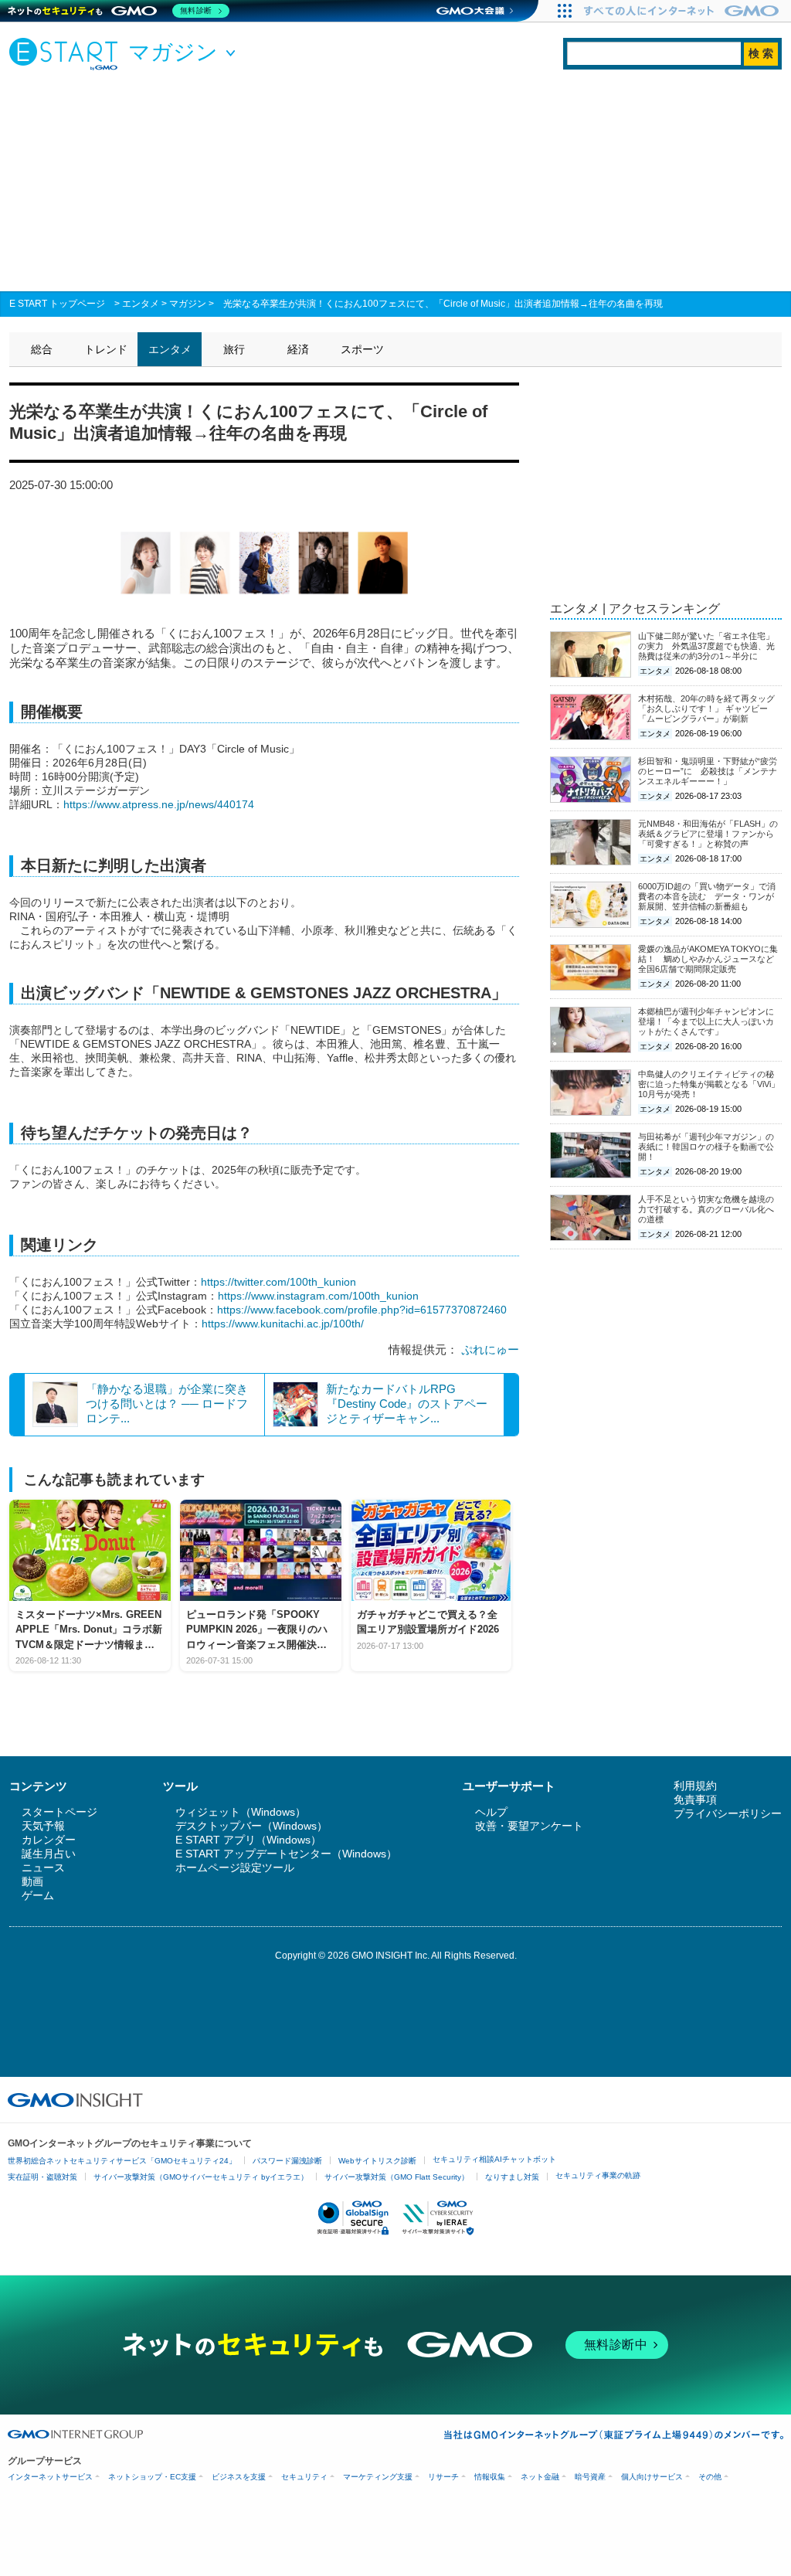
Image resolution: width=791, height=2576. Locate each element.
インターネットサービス (50, 2477)
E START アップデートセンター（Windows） (286, 1854)
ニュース (43, 1867)
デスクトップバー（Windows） (251, 1826)
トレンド (106, 349)
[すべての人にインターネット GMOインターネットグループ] (683, 11)
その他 (710, 2477)
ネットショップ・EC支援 (152, 2477)
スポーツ (362, 349)
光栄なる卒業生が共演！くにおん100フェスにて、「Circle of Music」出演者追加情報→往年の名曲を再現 (443, 304)
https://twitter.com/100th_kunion (278, 1282)
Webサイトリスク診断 (377, 2161)
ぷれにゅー (490, 1349)
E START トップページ (57, 304)
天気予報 (43, 1826)
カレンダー (49, 1840)
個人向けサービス (652, 2477)
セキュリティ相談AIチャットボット (494, 2159)
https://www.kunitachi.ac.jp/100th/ (283, 1324)
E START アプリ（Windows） (248, 1840)
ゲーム (38, 1895)
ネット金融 (540, 2477)
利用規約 (695, 1786)
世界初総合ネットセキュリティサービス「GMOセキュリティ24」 (122, 2161)
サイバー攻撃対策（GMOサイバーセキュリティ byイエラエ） (201, 2177)
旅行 (234, 349)
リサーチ (443, 2477)
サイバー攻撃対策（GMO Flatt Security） (397, 2177)
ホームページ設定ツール (235, 1867)
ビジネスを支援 (239, 2477)
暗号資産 (590, 2477)
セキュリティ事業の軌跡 (598, 2175)
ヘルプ (491, 1812)
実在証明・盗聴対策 (42, 2177)
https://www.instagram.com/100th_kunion (318, 1296)
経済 (298, 349)
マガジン (188, 304)
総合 (42, 349)
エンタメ (141, 304)
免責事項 (695, 1799)
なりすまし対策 (512, 2177)
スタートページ (59, 1812)
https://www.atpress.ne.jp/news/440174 (159, 804)
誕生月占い (49, 1854)
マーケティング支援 (378, 2477)
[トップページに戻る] (67, 53)
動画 (32, 1881)
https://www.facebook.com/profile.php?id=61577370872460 (362, 1310)
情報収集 (490, 2477)
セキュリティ (304, 2477)
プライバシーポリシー (728, 1813)
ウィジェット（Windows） (241, 1812)
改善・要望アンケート (529, 1826)
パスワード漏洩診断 (287, 2161)
